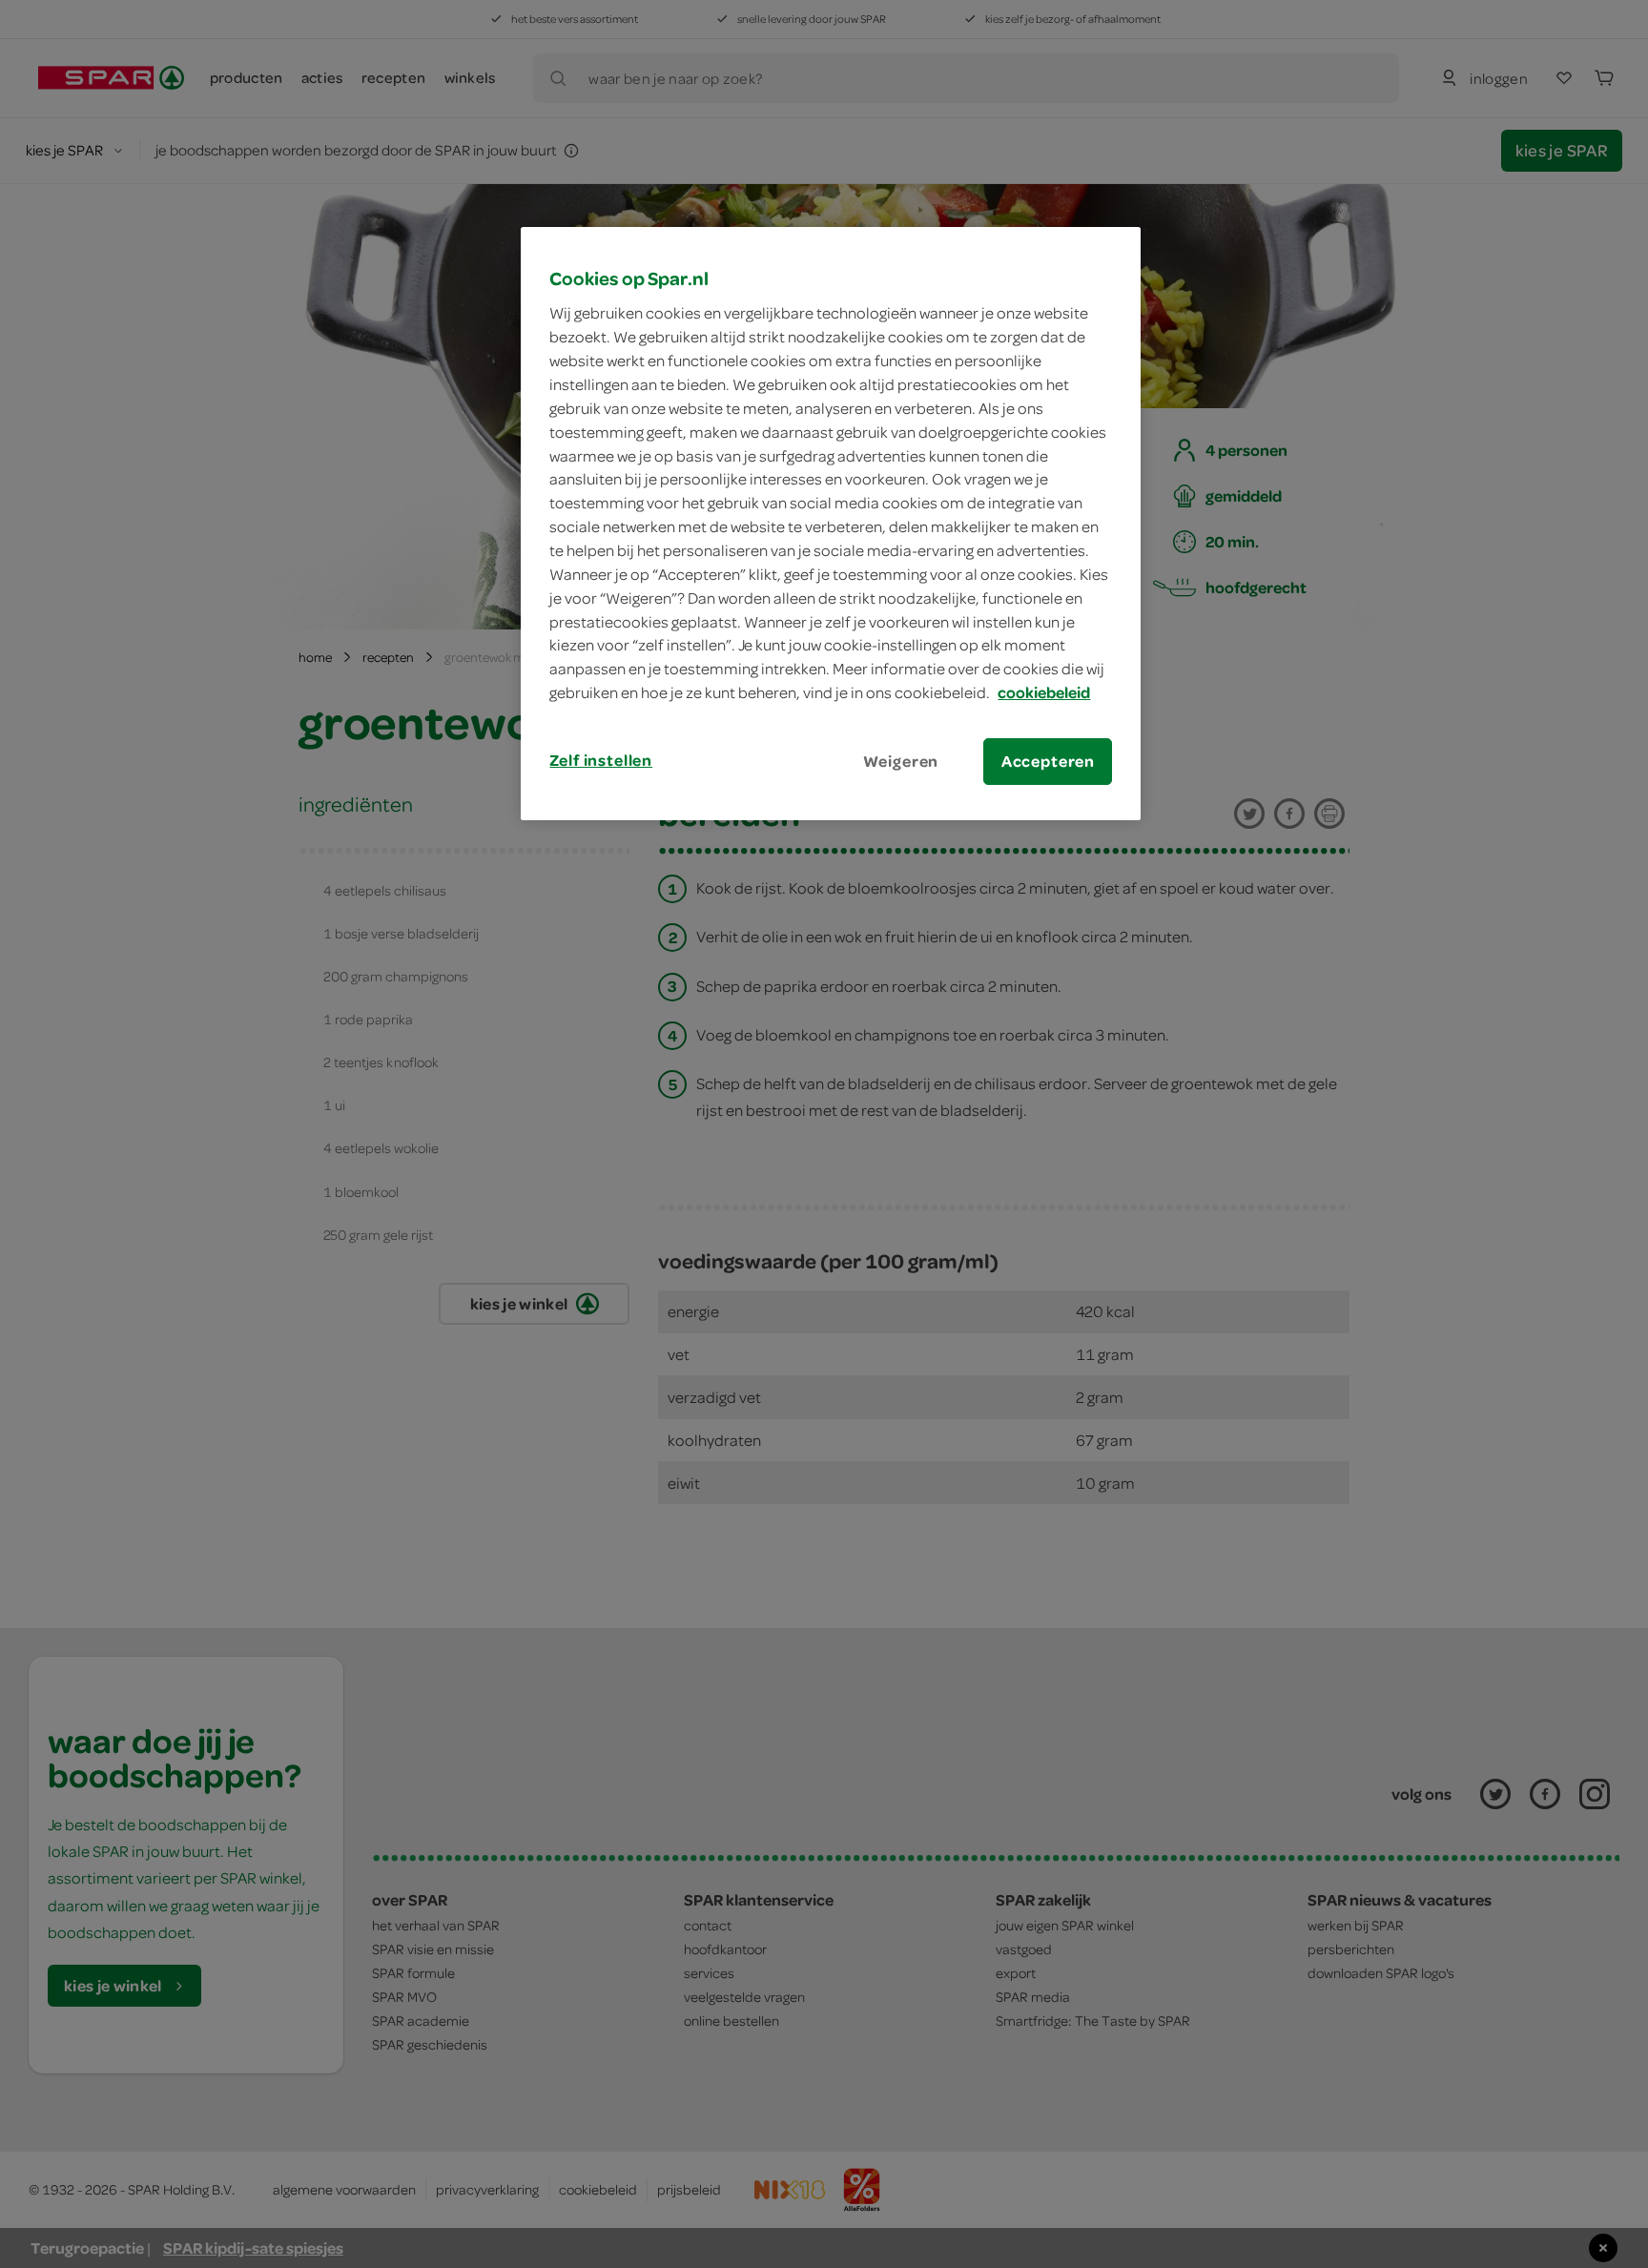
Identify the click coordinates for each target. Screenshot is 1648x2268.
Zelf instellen (601, 760)
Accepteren (1048, 761)
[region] (831, 524)
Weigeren (901, 761)
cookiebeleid (1044, 692)
